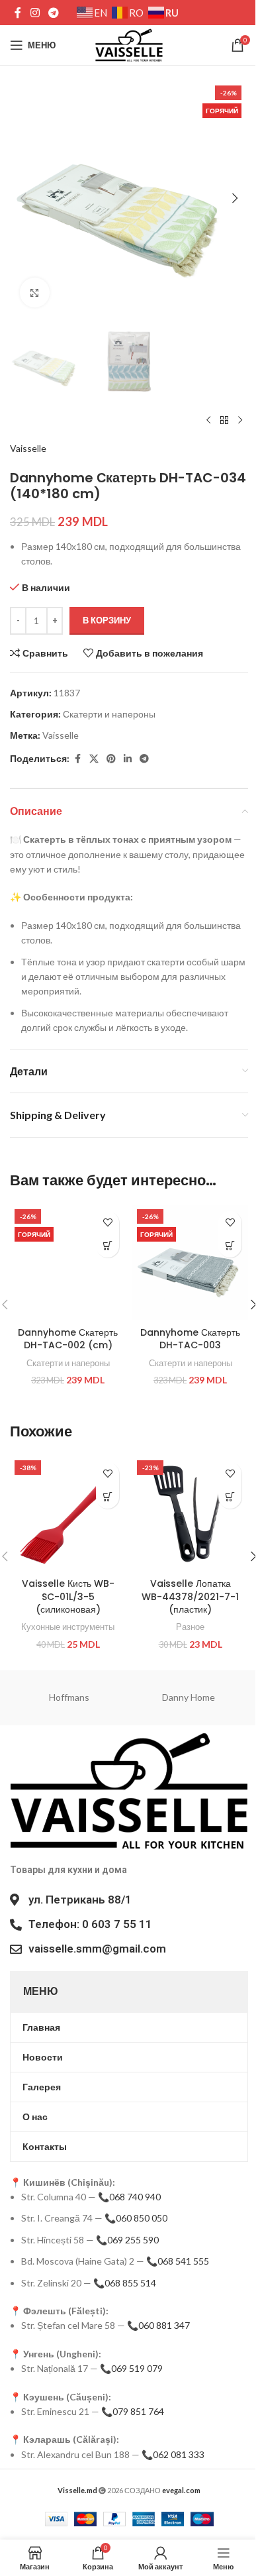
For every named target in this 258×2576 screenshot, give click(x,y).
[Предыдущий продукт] (208, 420)
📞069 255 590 (127, 2240)
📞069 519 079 (131, 2368)
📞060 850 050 (136, 2218)
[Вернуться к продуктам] (224, 420)
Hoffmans (69, 1697)
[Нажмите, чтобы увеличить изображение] (35, 293)
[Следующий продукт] (240, 420)
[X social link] (94, 759)
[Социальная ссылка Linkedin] (128, 759)
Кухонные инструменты (68, 1627)
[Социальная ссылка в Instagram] (35, 13)
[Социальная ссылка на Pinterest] (111, 759)
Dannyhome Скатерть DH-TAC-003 (190, 1339)
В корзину (107, 620)
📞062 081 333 (173, 2454)
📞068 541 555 (178, 2261)
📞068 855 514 (125, 2283)
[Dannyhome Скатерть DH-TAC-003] (190, 1262)
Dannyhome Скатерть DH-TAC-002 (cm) (68, 1339)
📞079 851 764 (133, 2411)
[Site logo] (129, 44)
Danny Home (189, 1697)
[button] (23, 198)
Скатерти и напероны (109, 714)
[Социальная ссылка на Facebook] (18, 13)
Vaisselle (28, 448)
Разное (190, 1627)
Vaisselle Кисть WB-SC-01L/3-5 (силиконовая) (68, 1596)
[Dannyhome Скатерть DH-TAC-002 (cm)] (68, 1262)
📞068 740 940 (129, 2197)
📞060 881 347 (158, 2325)
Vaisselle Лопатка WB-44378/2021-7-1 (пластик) (190, 1596)
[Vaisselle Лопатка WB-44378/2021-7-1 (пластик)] (190, 1514)
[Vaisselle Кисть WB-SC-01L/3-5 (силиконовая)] (68, 1514)
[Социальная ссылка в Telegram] (53, 13)
